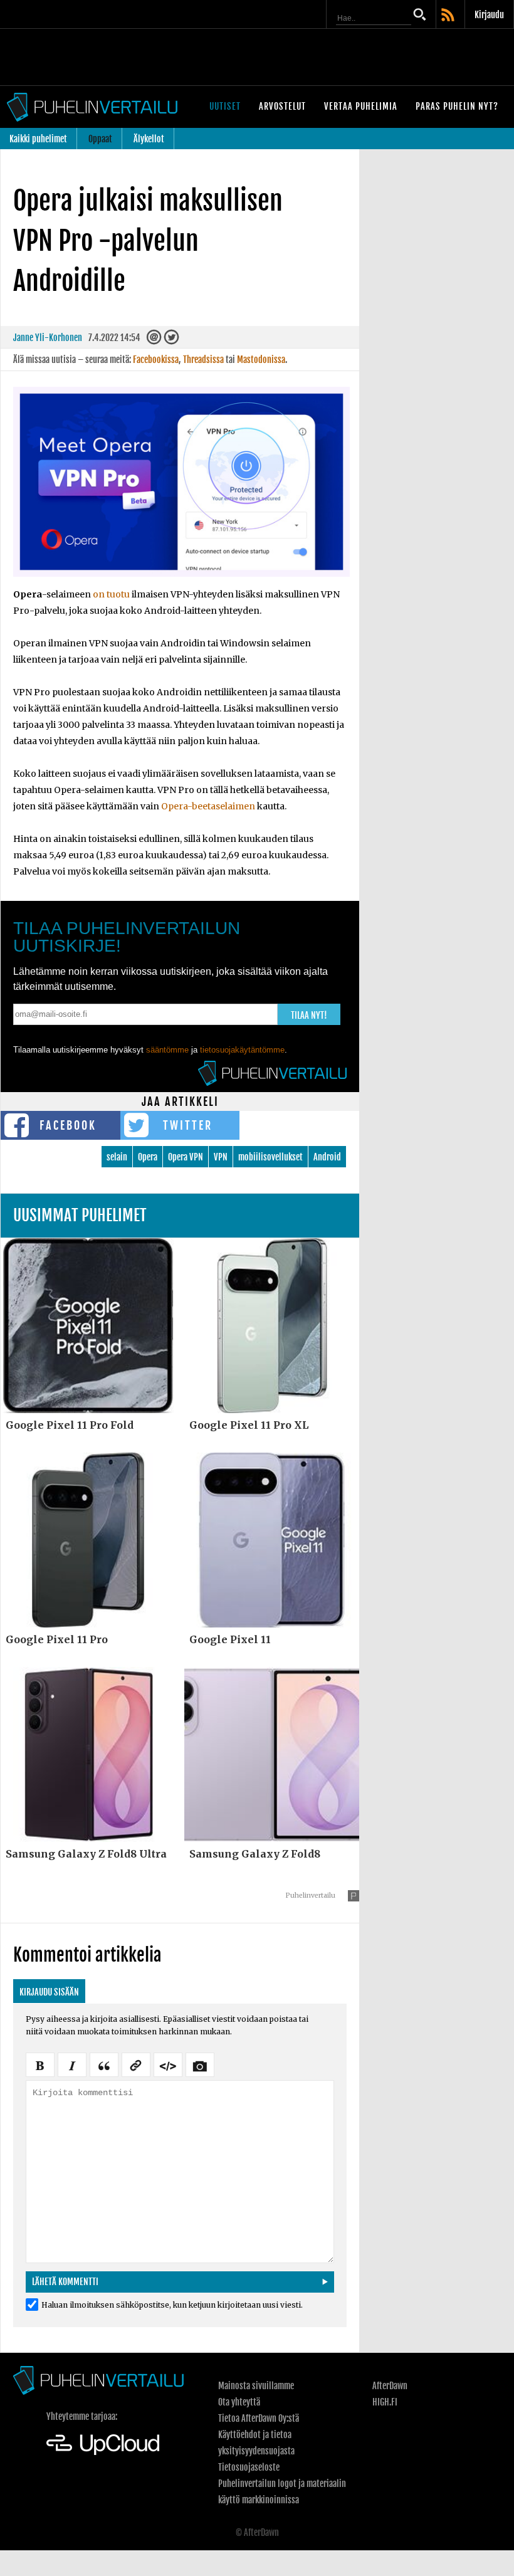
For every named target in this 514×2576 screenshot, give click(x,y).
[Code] (168, 2064)
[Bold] (40, 2064)
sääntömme (167, 1050)
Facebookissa (156, 360)
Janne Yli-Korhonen (48, 338)
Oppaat (100, 139)
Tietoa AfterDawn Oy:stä (259, 2418)
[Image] (200, 2064)
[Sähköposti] (154, 340)
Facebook (68, 1125)
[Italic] (72, 2064)
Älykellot (149, 139)
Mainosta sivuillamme (256, 2386)
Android (327, 1157)
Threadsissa (203, 360)
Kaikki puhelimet (38, 139)
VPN (221, 1157)
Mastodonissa (261, 360)
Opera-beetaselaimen (208, 806)
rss (449, 16)
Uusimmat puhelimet (80, 1215)
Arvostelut (282, 106)
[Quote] (104, 2064)
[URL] (136, 2064)
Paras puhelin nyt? (457, 106)
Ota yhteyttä (239, 2402)
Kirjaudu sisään (49, 1992)
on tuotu (111, 594)
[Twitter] (171, 340)
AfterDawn (390, 2386)
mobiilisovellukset (270, 1157)
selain (117, 1157)
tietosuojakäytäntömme (242, 1050)
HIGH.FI (385, 2402)
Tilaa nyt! (309, 1015)
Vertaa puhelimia (361, 106)
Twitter (188, 1125)
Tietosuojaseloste (249, 2467)
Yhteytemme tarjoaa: (82, 2416)
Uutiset (225, 106)
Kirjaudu (489, 15)
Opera (148, 1157)
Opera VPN (186, 1157)
